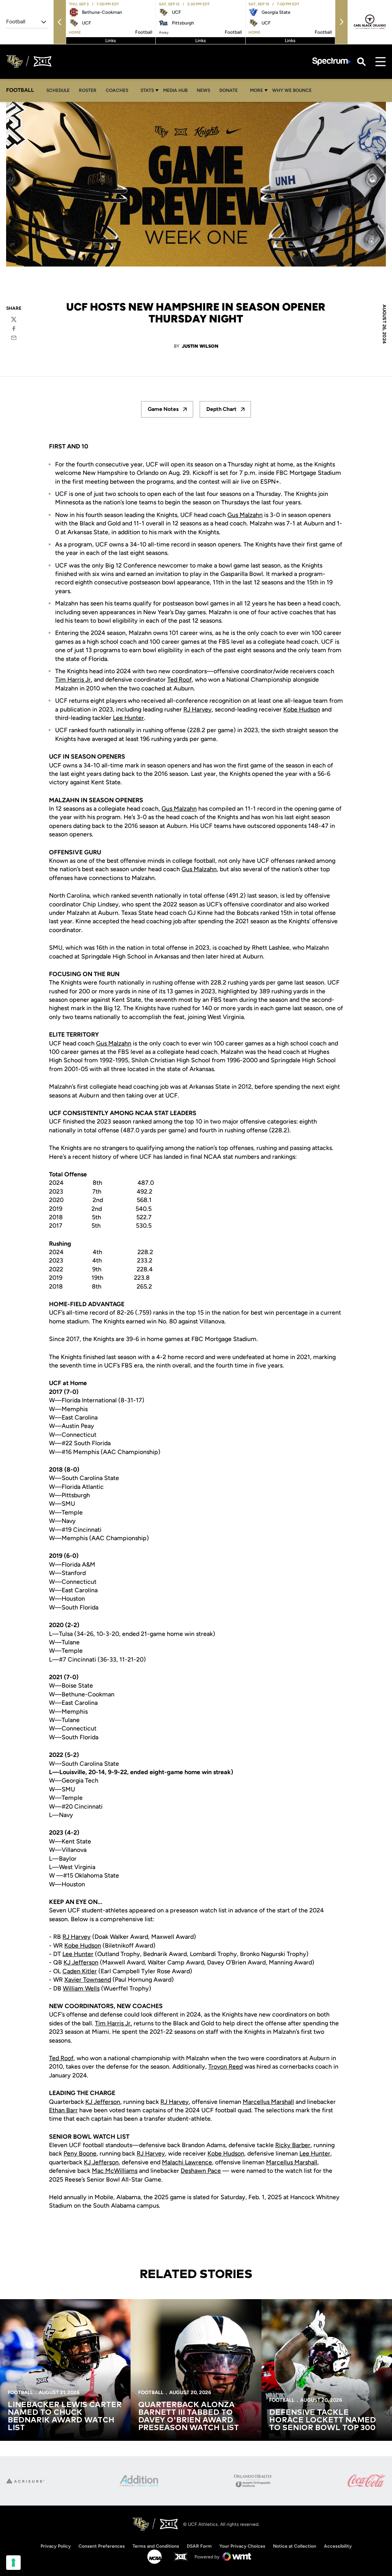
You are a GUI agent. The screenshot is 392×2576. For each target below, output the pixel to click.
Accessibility (338, 2546)
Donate (231, 90)
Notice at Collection (295, 2546)
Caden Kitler (80, 1971)
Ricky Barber (293, 2145)
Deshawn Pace (201, 2171)
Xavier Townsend (88, 1980)
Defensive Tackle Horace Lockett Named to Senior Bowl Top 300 (323, 2420)
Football (20, 2392)
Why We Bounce (294, 90)
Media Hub (177, 90)
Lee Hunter (128, 718)
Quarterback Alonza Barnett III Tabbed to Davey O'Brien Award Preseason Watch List (189, 2416)
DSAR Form (199, 2546)
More (256, 90)
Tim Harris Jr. (74, 680)
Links (111, 41)
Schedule (58, 90)
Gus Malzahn (245, 515)
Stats (147, 90)
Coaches (117, 90)
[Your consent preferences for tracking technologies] (13, 2563)
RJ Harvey (198, 709)
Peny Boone (80, 2153)
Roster (88, 90)
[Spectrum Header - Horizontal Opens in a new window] (332, 61)
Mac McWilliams (115, 2171)
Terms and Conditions (156, 2546)
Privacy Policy (56, 2546)
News (203, 90)
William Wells (81, 1988)
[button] (60, 22)
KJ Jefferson (81, 1962)
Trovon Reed (225, 2067)
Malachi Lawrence (187, 2162)
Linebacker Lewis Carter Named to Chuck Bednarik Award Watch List (65, 2416)
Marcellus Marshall (268, 2102)
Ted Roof (180, 680)
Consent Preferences (102, 2546)
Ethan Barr (63, 2110)
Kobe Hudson (302, 709)
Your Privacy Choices (242, 2546)
